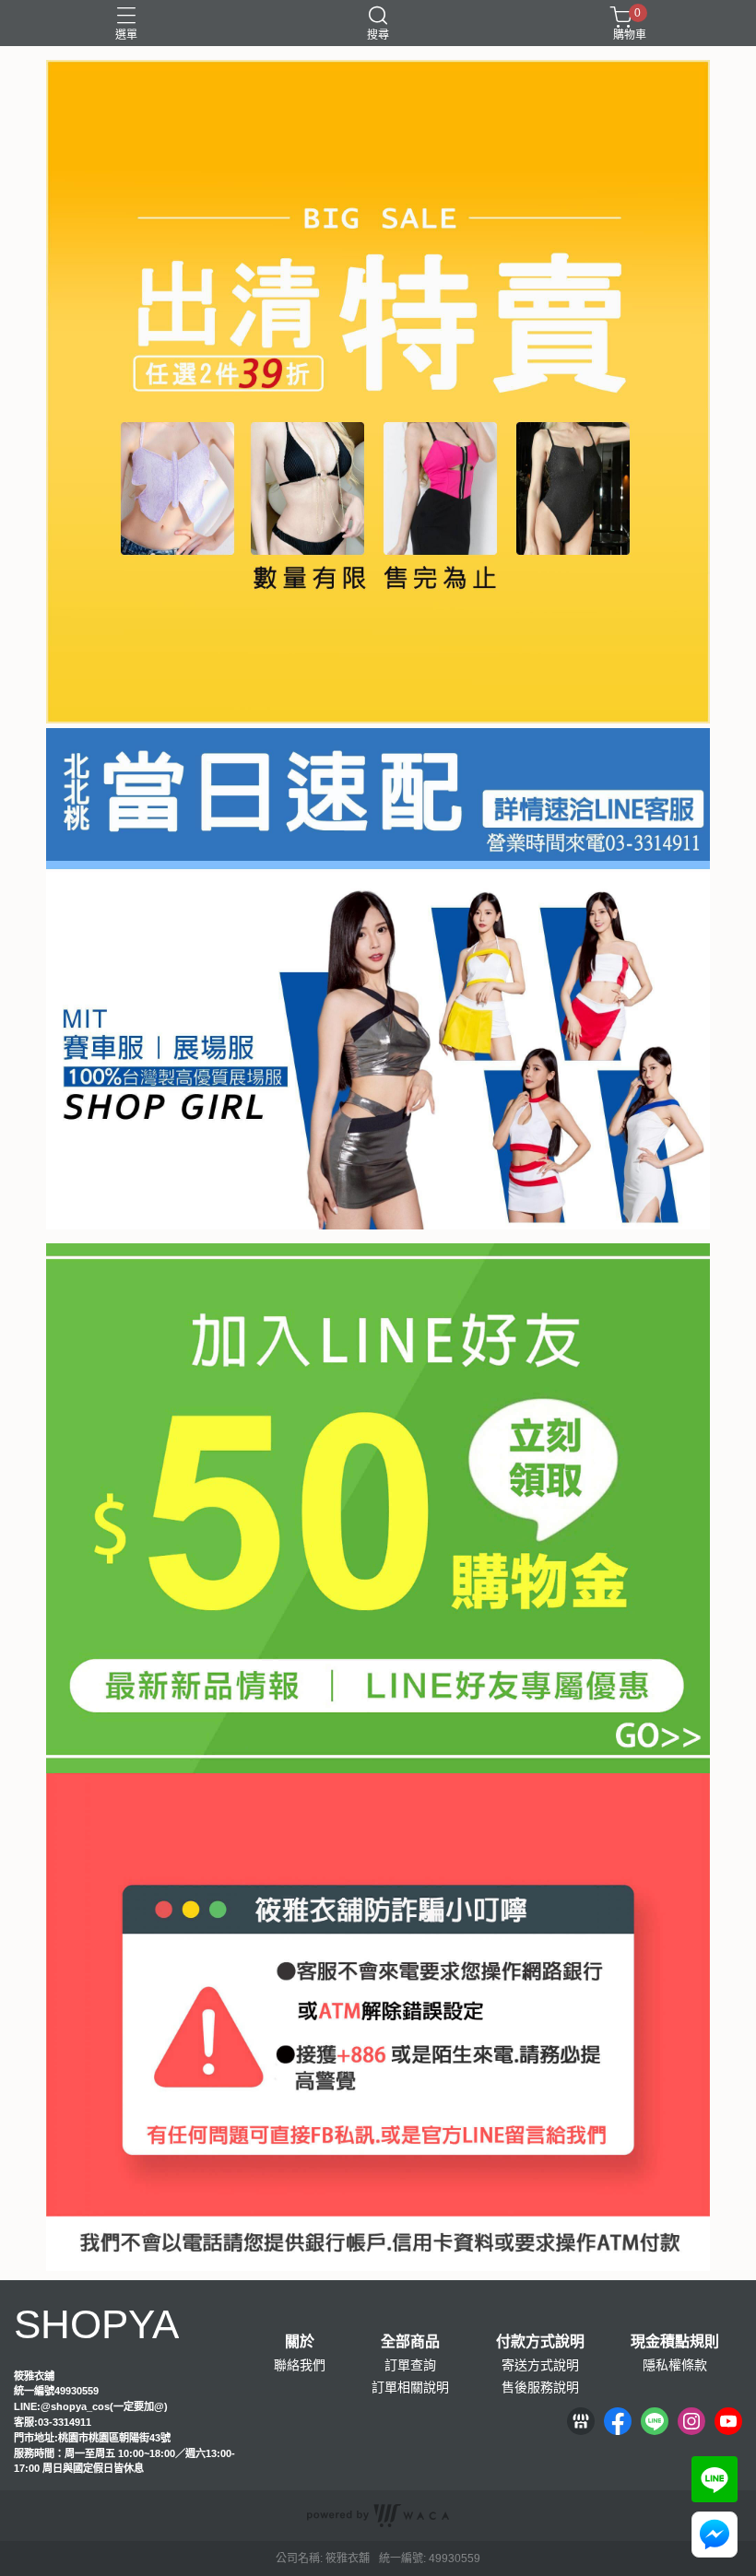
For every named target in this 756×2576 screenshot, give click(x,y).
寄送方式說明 (540, 2365)
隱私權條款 (675, 2365)
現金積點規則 (675, 2342)
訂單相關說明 (410, 2387)
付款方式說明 (540, 2342)
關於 (300, 2342)
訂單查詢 (410, 2365)
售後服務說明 (540, 2387)
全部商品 (410, 2342)
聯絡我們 (300, 2365)
